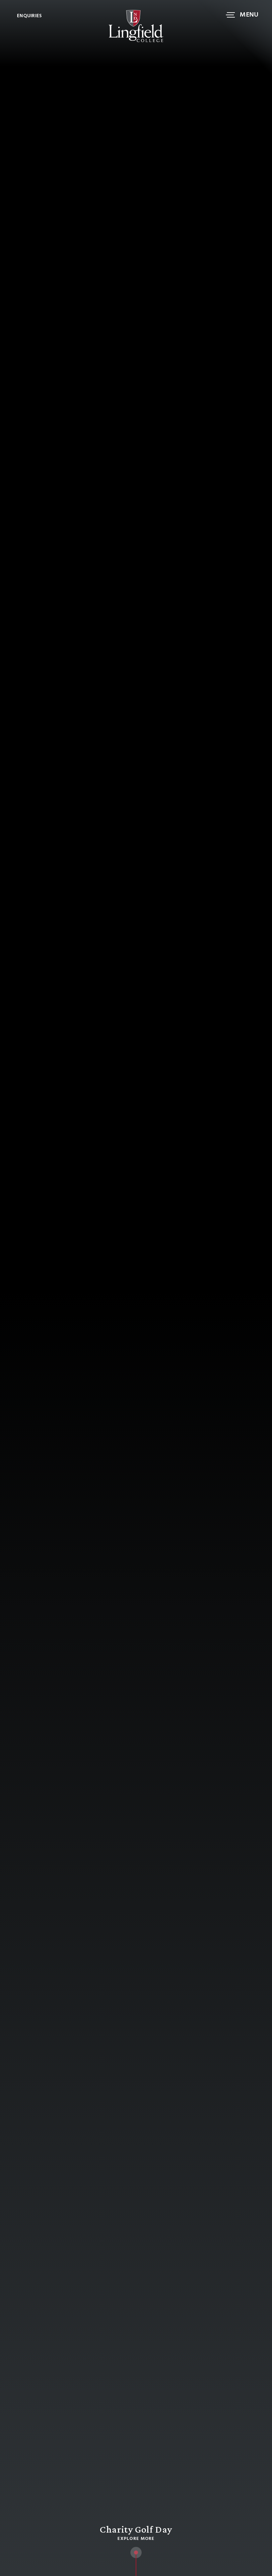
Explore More (136, 2539)
